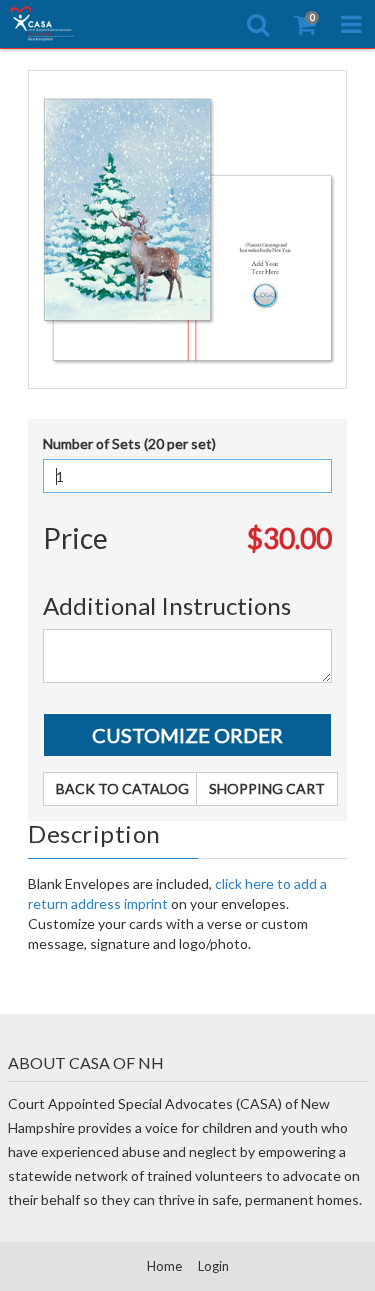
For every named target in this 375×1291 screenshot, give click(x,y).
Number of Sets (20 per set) (129, 443)
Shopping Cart (267, 788)
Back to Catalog (122, 788)
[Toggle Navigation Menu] (351, 24)
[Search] (257, 24)
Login (213, 1266)
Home (164, 1266)
